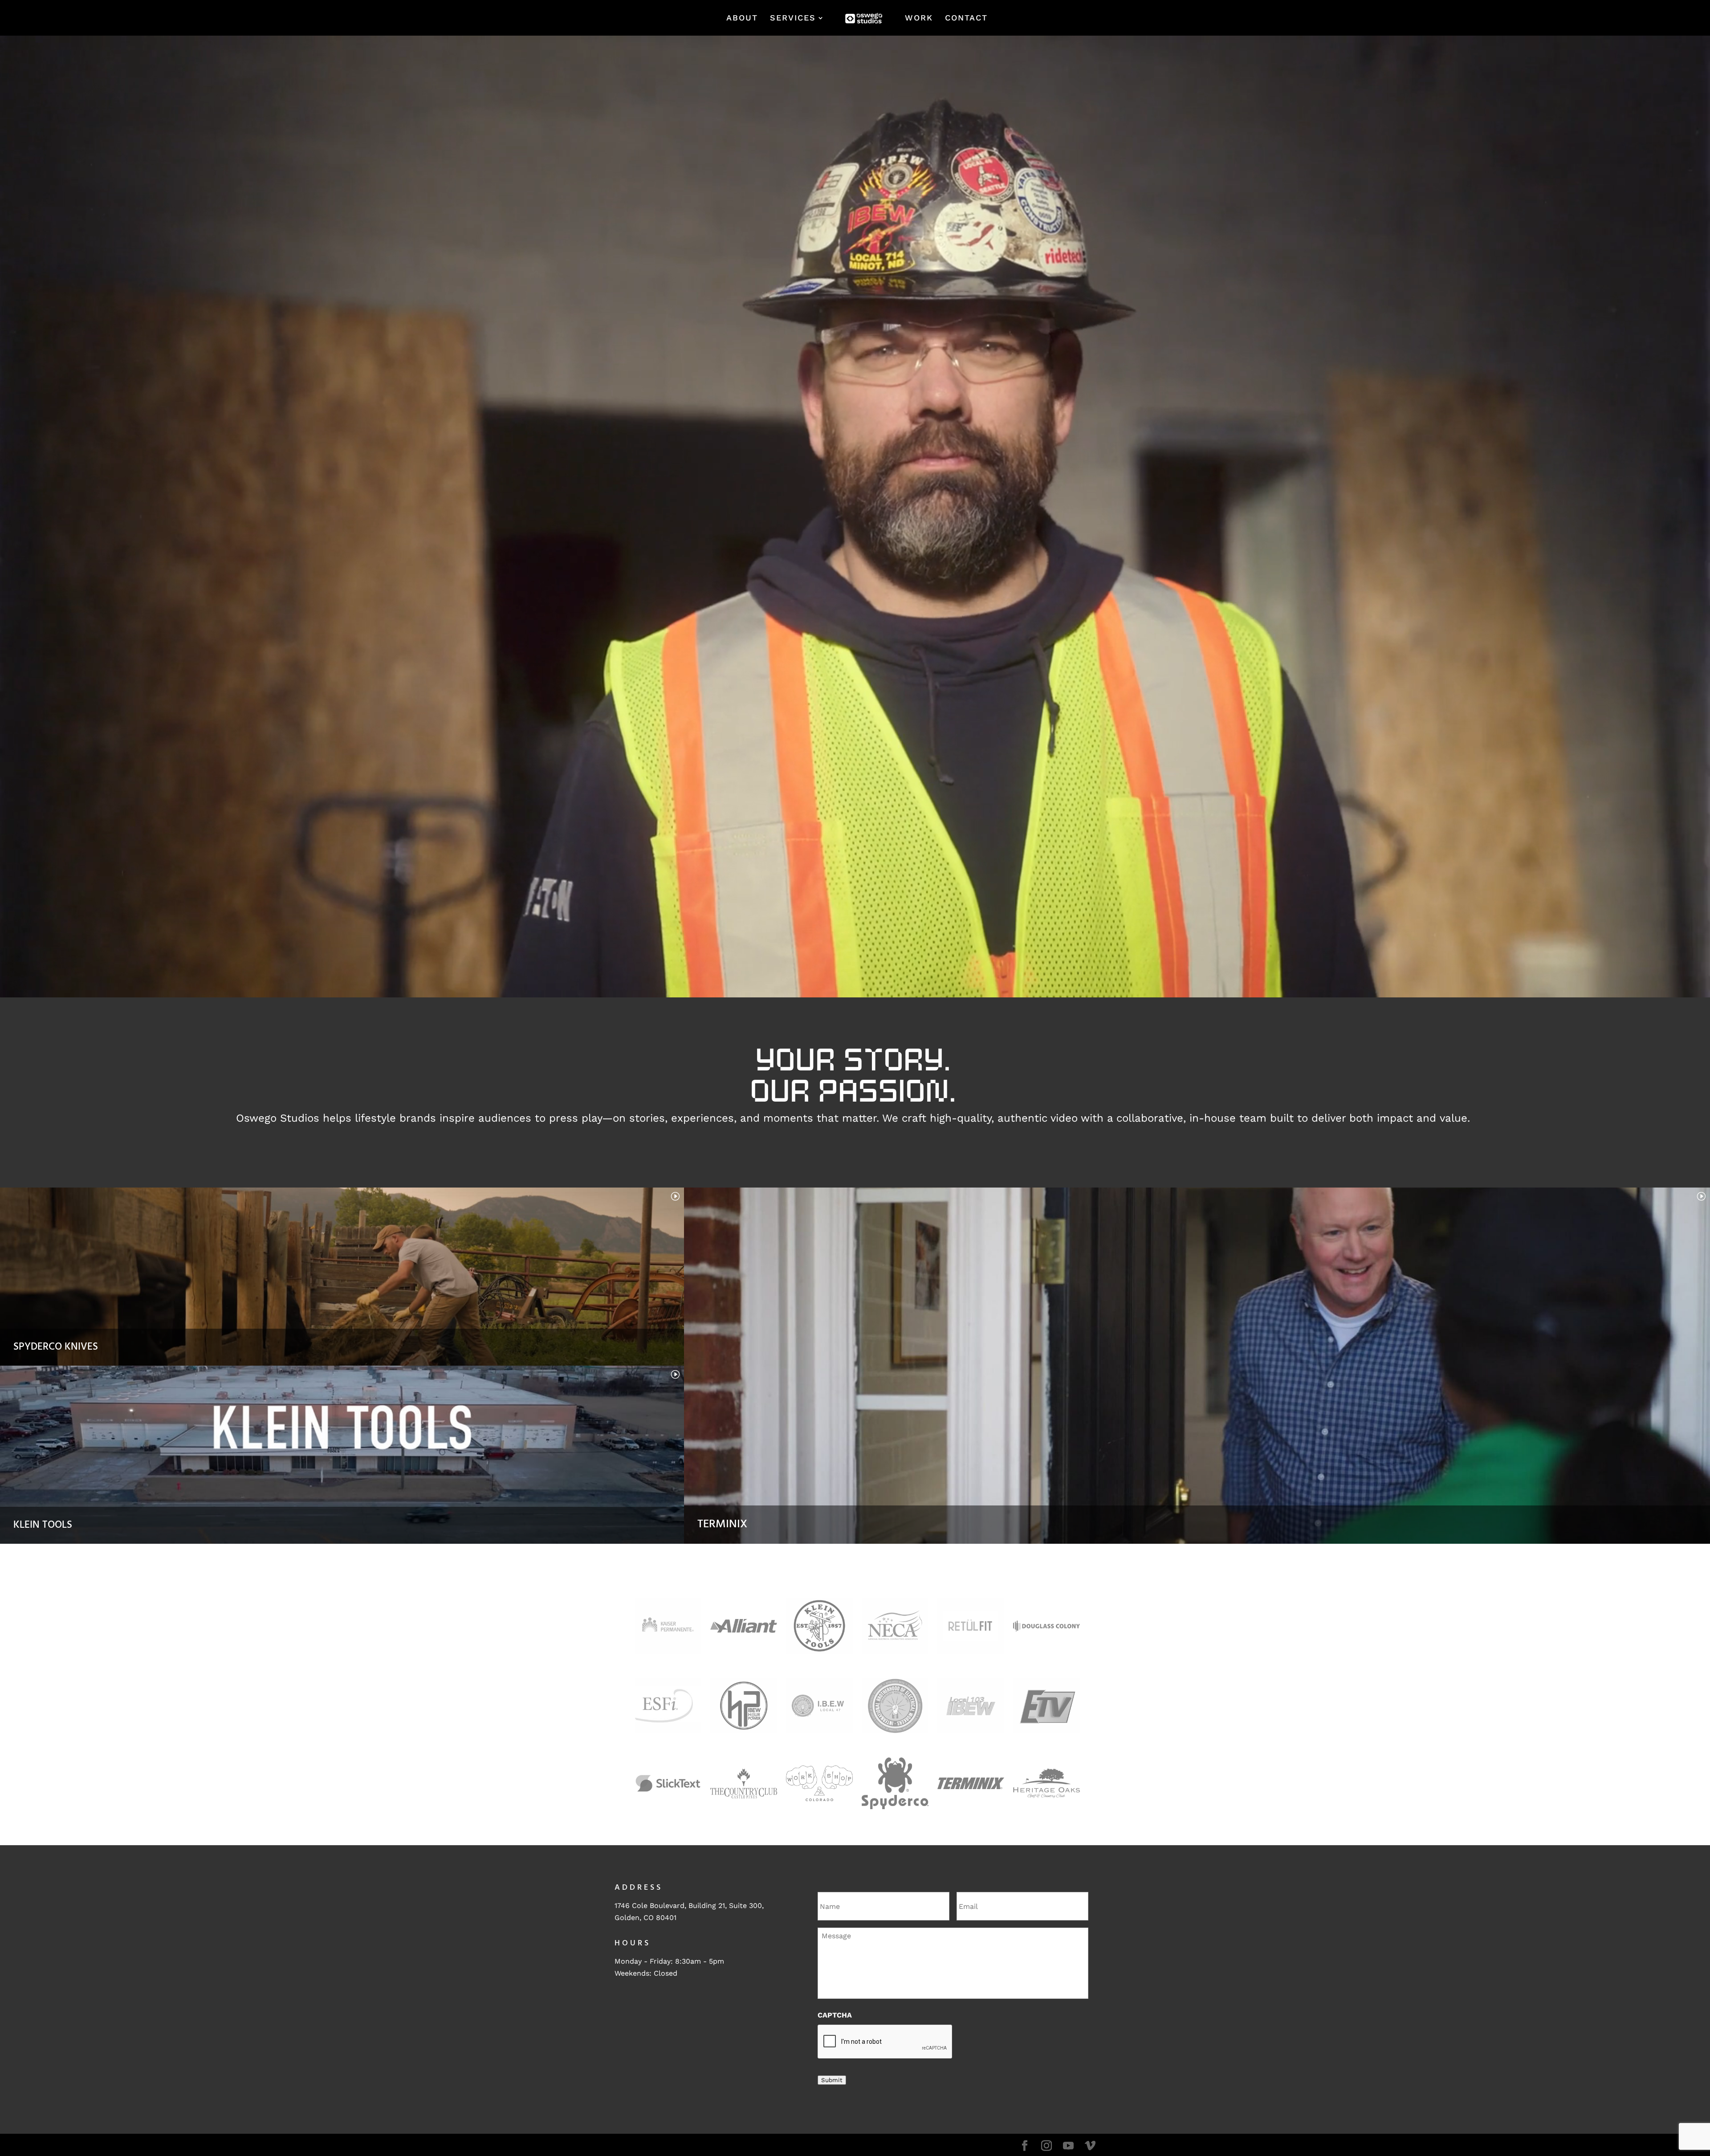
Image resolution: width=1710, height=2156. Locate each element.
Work (919, 18)
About (742, 18)
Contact (966, 18)
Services (793, 18)
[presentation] (885, 2042)
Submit (832, 2080)
